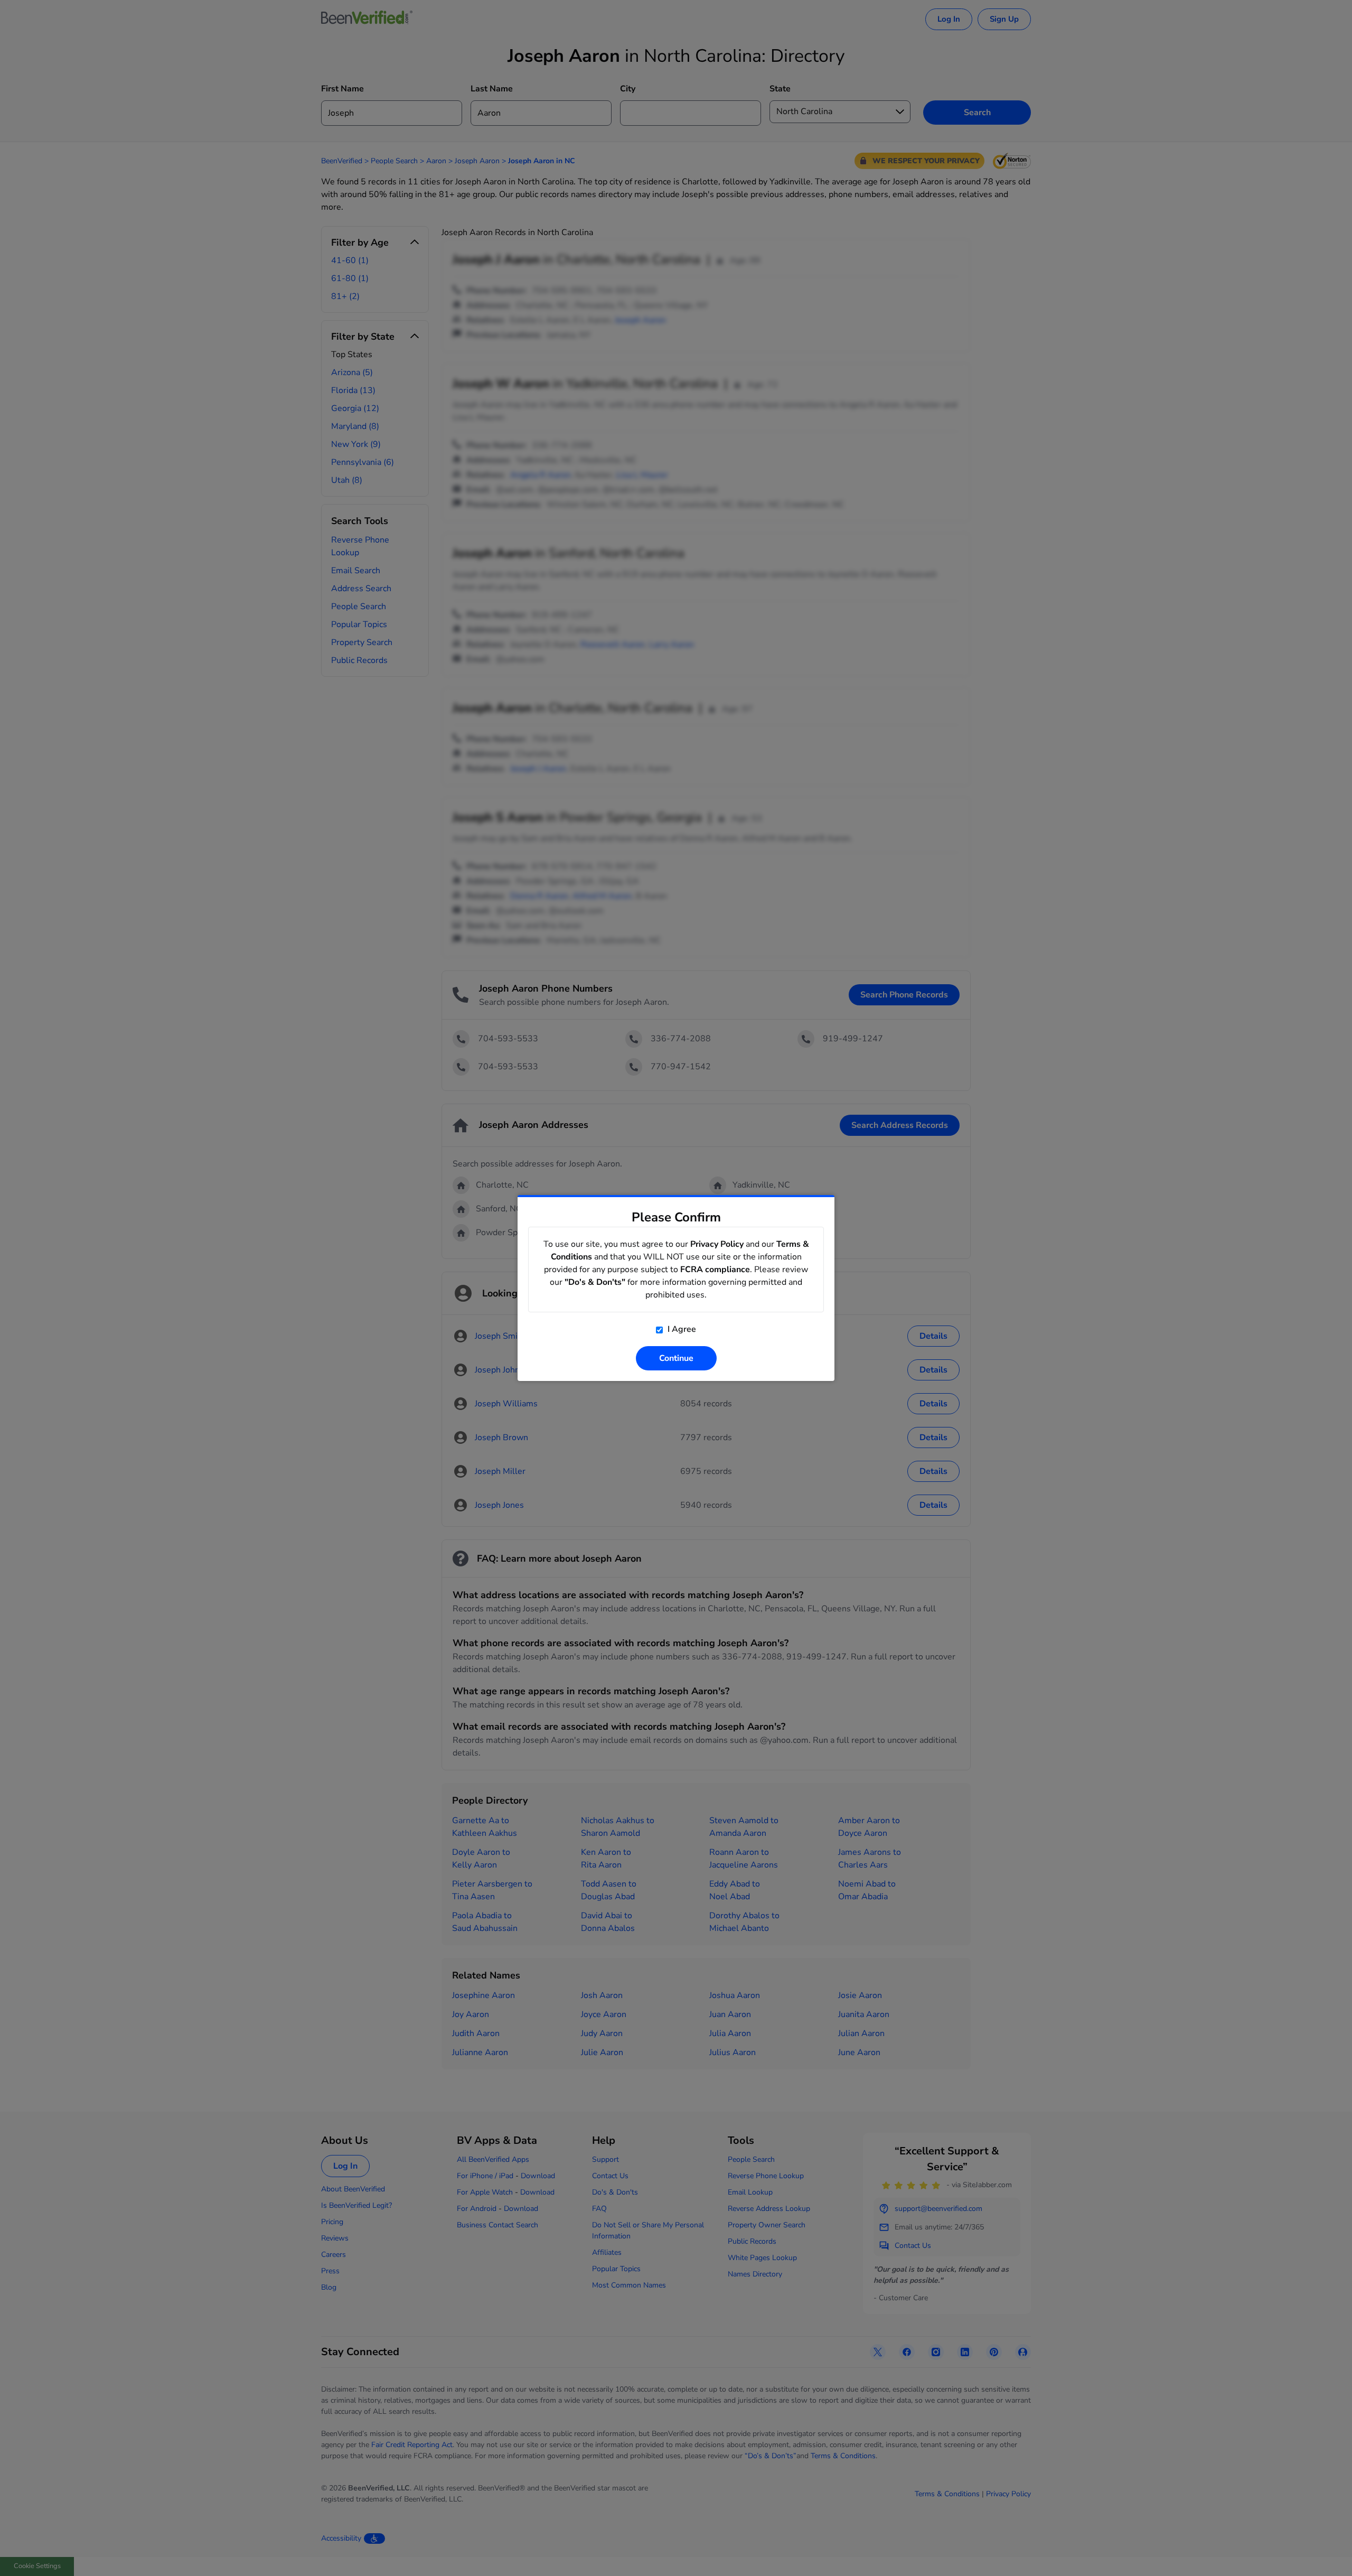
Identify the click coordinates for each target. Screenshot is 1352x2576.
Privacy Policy (717, 1244)
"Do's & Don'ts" (595, 1282)
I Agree (681, 1329)
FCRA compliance (715, 1270)
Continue (676, 1358)
